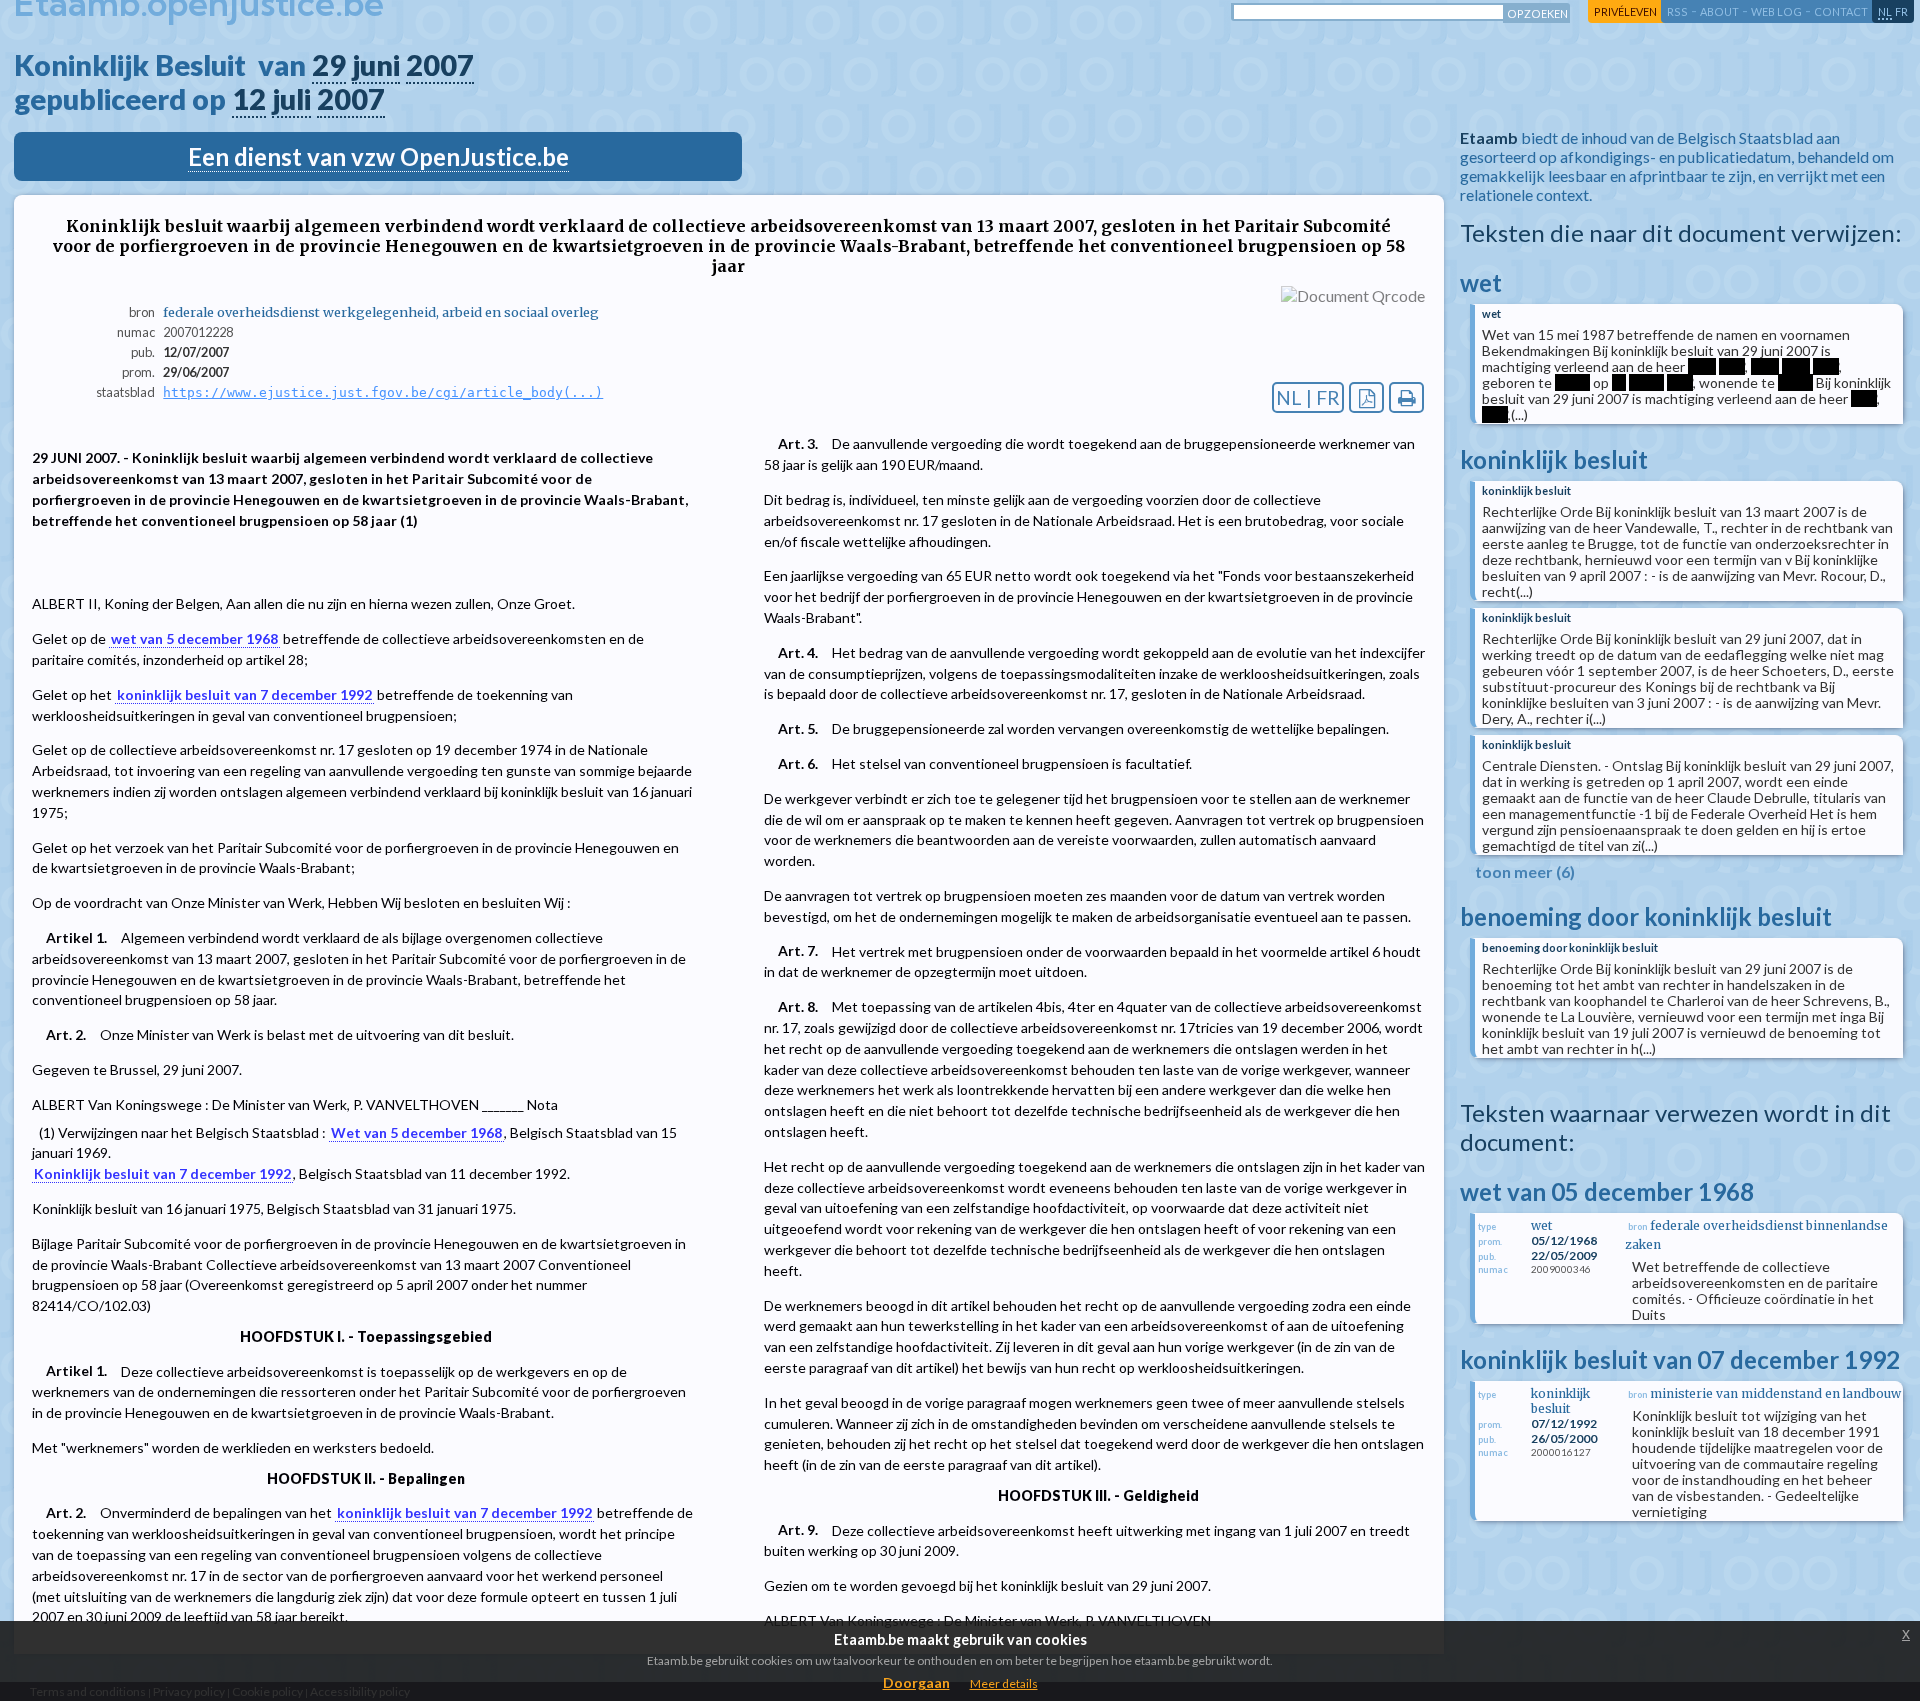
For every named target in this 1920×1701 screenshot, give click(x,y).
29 (329, 65)
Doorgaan (916, 1682)
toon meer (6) (1525, 871)
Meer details (1004, 1683)
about (1719, 11)
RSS (1677, 11)
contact (1841, 11)
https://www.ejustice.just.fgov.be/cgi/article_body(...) (383, 392)
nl (1885, 11)
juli (291, 99)
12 (249, 99)
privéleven (1625, 11)
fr (1901, 11)
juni (376, 65)
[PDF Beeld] (1366, 397)
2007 (440, 65)
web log (1776, 11)
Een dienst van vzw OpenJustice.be (378, 156)
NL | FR (1308, 397)
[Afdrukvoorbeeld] (1406, 397)
